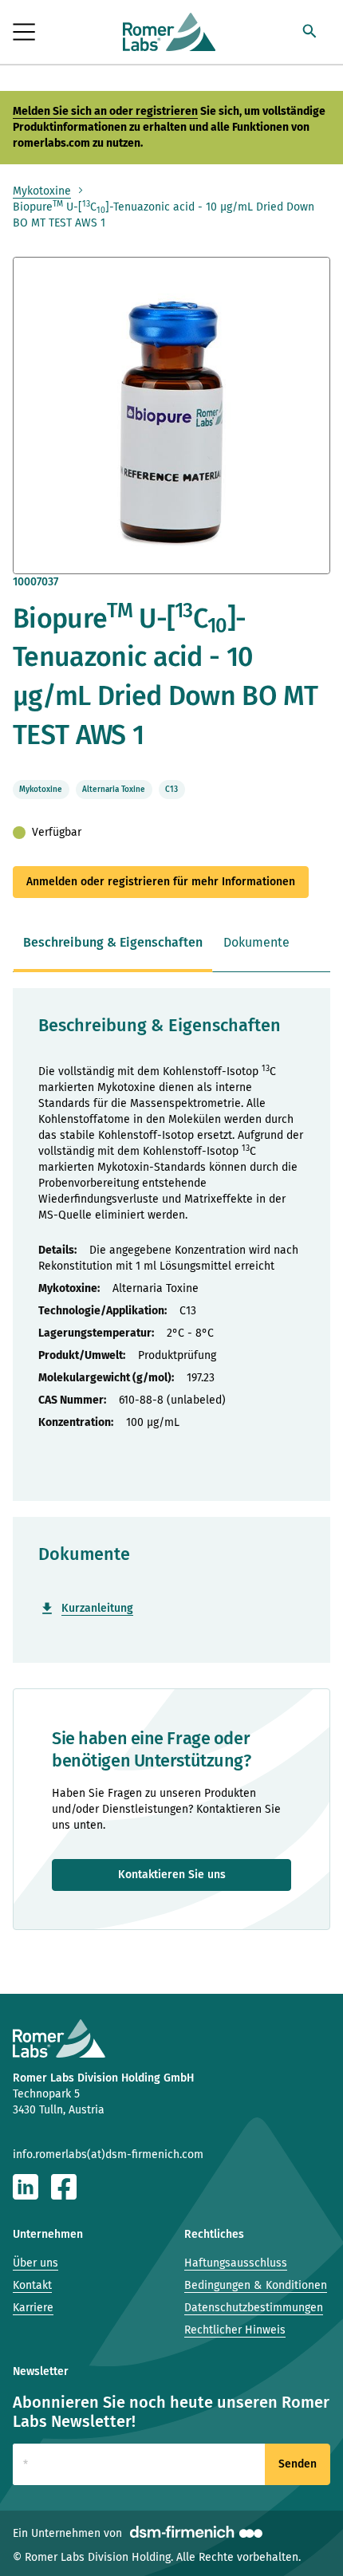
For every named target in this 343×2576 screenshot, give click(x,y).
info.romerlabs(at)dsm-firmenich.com (108, 2155)
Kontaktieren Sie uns (172, 1875)
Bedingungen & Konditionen (256, 2285)
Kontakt (32, 2285)
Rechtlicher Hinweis (235, 2330)
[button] (309, 33)
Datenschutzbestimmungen (254, 2308)
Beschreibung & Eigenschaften (113, 942)
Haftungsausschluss (236, 2263)
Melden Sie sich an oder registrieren (105, 111)
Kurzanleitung (97, 1608)
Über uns (35, 2263)
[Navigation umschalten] (25, 32)
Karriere (33, 2308)
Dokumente (256, 942)
